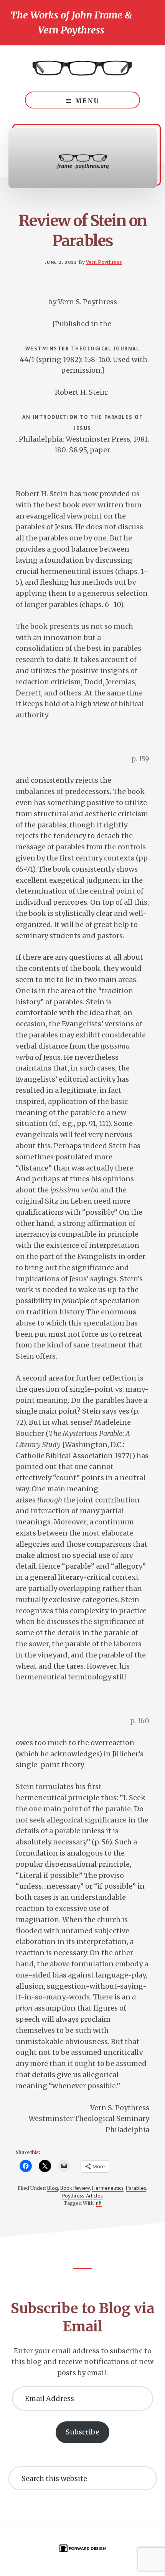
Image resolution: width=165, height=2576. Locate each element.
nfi (99, 2203)
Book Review (75, 2188)
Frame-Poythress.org (82, 68)
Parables (136, 2188)
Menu (87, 101)
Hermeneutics (108, 2188)
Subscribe (82, 2432)
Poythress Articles (82, 2196)
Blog (53, 2188)
